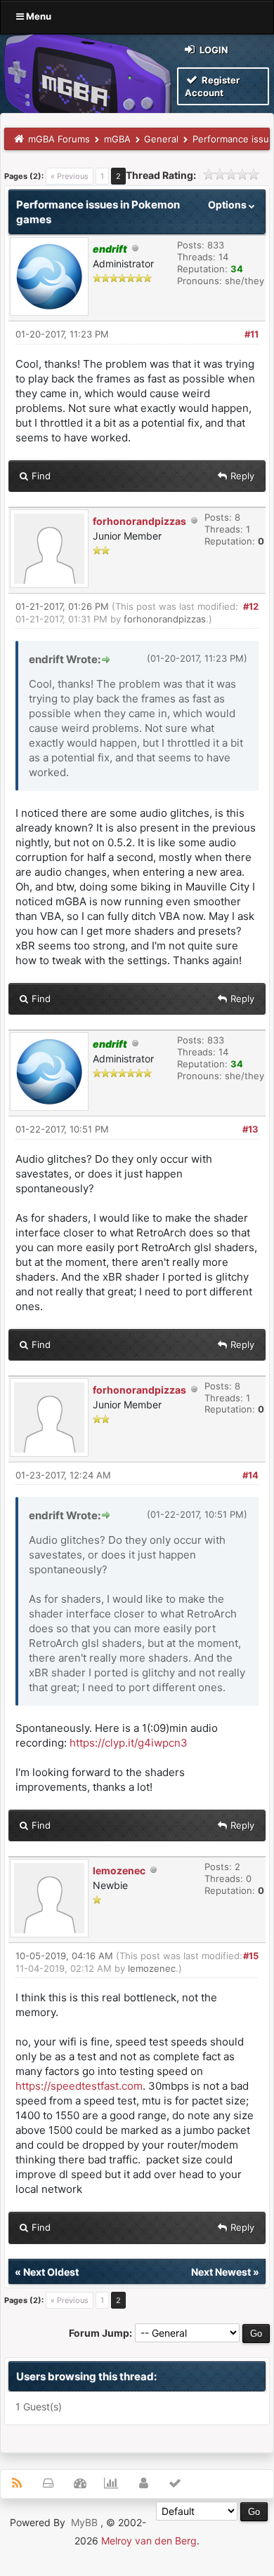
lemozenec (119, 1870)
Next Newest (221, 2272)
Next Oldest (51, 2272)
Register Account (212, 86)
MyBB (84, 2522)
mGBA (117, 139)
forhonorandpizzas (139, 521)
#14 (250, 1475)
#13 (250, 1129)
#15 (251, 1956)
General (161, 139)
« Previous (70, 176)
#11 (252, 334)
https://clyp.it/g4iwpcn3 (129, 1743)
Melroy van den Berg (149, 2541)
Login (213, 50)
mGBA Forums (59, 139)
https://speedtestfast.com (79, 2086)
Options (228, 205)
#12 (251, 606)
